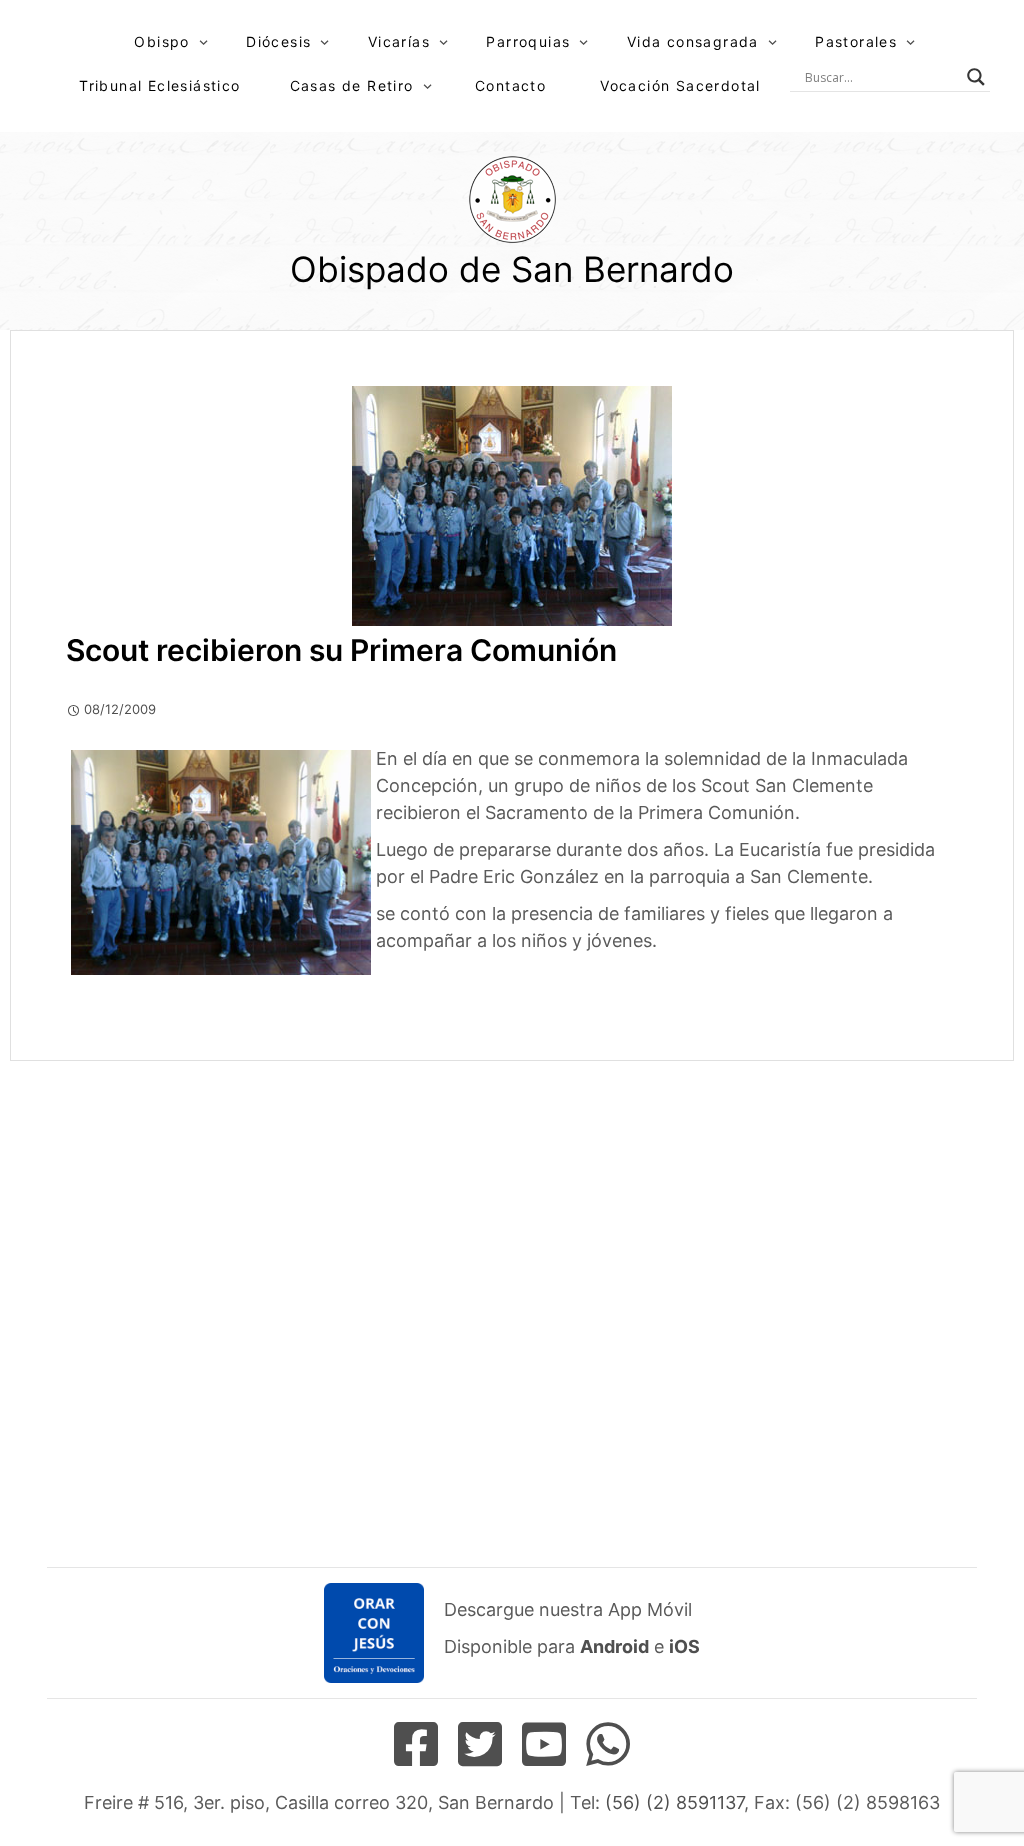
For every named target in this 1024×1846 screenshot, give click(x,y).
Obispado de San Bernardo (512, 269)
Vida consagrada (693, 41)
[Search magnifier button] (976, 77)
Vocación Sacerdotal (680, 85)
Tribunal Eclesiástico (159, 85)
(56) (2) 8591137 (674, 1802)
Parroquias (528, 41)
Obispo (161, 41)
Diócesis (278, 41)
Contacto (510, 85)
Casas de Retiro (352, 85)
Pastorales (856, 41)
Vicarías (399, 41)
